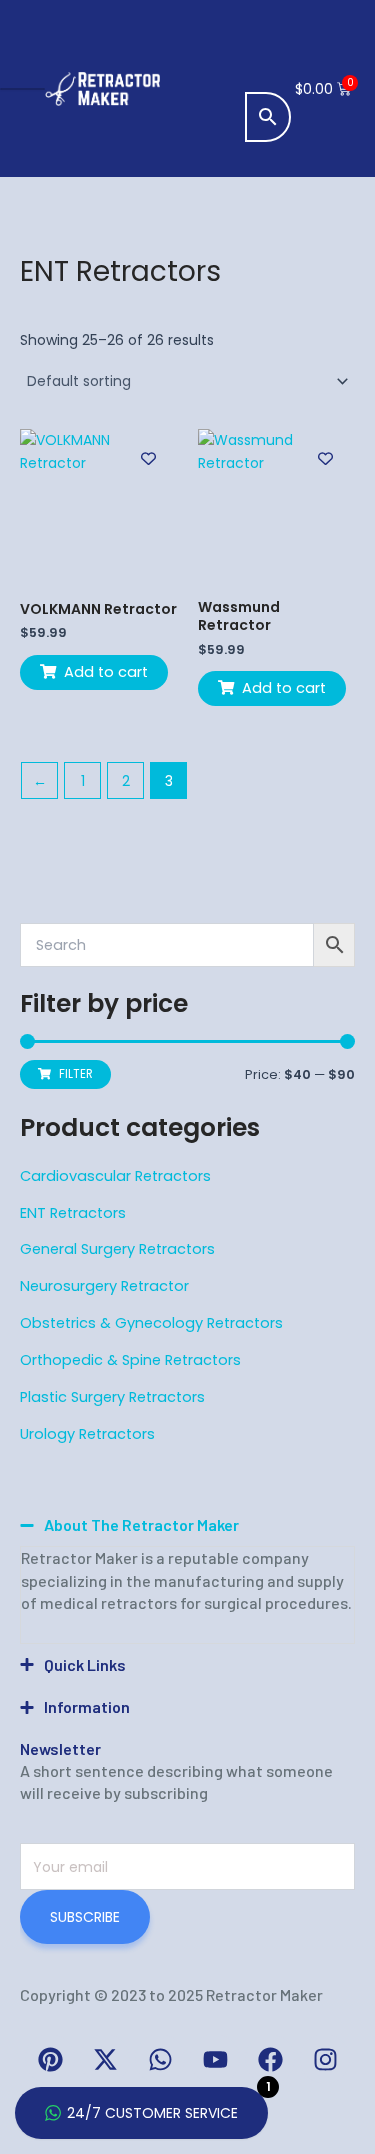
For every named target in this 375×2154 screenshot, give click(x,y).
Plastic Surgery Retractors (112, 1397)
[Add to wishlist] (148, 458)
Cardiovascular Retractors (115, 1176)
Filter (76, 1074)
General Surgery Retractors (117, 1249)
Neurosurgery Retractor (104, 1286)
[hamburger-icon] (22, 89)
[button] (271, 35)
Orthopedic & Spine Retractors (130, 1360)
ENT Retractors (73, 1213)
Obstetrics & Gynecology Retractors (151, 1323)
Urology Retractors (87, 1434)
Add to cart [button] (106, 672)
